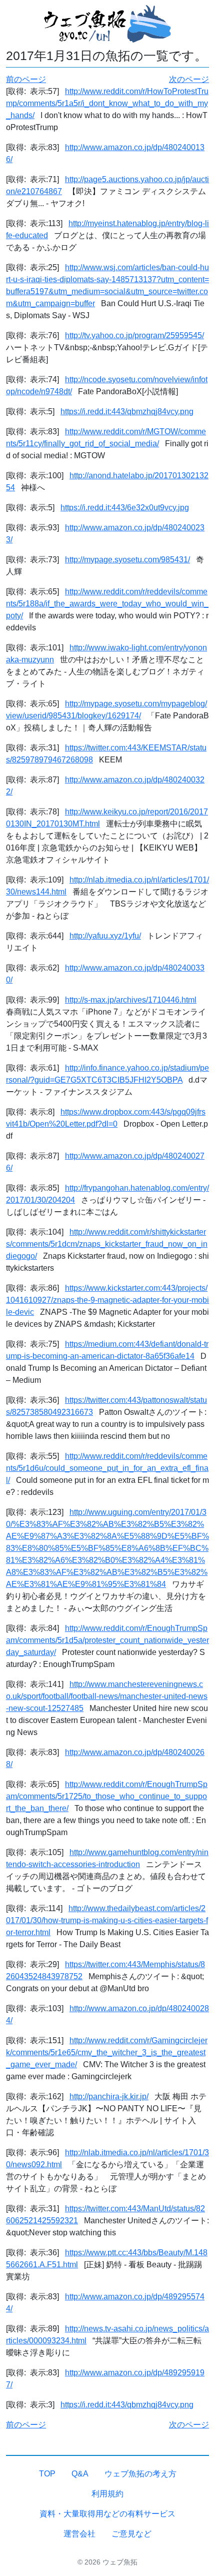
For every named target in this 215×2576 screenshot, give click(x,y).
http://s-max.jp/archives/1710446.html (131, 1000)
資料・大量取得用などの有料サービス (107, 2514)
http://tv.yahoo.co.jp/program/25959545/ (134, 335)
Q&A (80, 2474)
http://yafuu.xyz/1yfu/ (105, 936)
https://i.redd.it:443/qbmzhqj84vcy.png (127, 411)
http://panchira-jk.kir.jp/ (109, 2096)
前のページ (26, 79)
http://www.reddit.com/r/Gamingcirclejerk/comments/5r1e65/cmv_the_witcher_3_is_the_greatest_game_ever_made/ (107, 2052)
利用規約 (107, 2494)
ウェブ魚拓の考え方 (140, 2474)
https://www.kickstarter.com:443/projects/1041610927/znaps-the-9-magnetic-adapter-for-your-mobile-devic (107, 1300)
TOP (47, 2474)
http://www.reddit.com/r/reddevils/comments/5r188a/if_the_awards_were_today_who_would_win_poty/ (107, 604)
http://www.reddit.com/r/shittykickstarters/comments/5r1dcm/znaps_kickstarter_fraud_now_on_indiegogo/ (107, 1244)
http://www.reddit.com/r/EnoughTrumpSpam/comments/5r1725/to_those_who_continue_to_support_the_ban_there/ (107, 1796)
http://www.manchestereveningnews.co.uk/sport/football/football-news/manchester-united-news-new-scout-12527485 (107, 1696)
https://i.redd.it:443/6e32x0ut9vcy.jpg (125, 508)
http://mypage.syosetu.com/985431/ (127, 560)
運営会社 (79, 2534)
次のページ (189, 79)
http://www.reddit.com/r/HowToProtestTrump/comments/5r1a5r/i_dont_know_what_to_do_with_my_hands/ (107, 103)
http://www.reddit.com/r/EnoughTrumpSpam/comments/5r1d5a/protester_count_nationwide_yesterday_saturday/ (107, 1640)
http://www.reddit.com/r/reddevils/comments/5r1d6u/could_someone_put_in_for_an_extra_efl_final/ (107, 1468)
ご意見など (131, 2534)
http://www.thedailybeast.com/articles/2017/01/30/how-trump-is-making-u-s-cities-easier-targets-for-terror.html (107, 1920)
